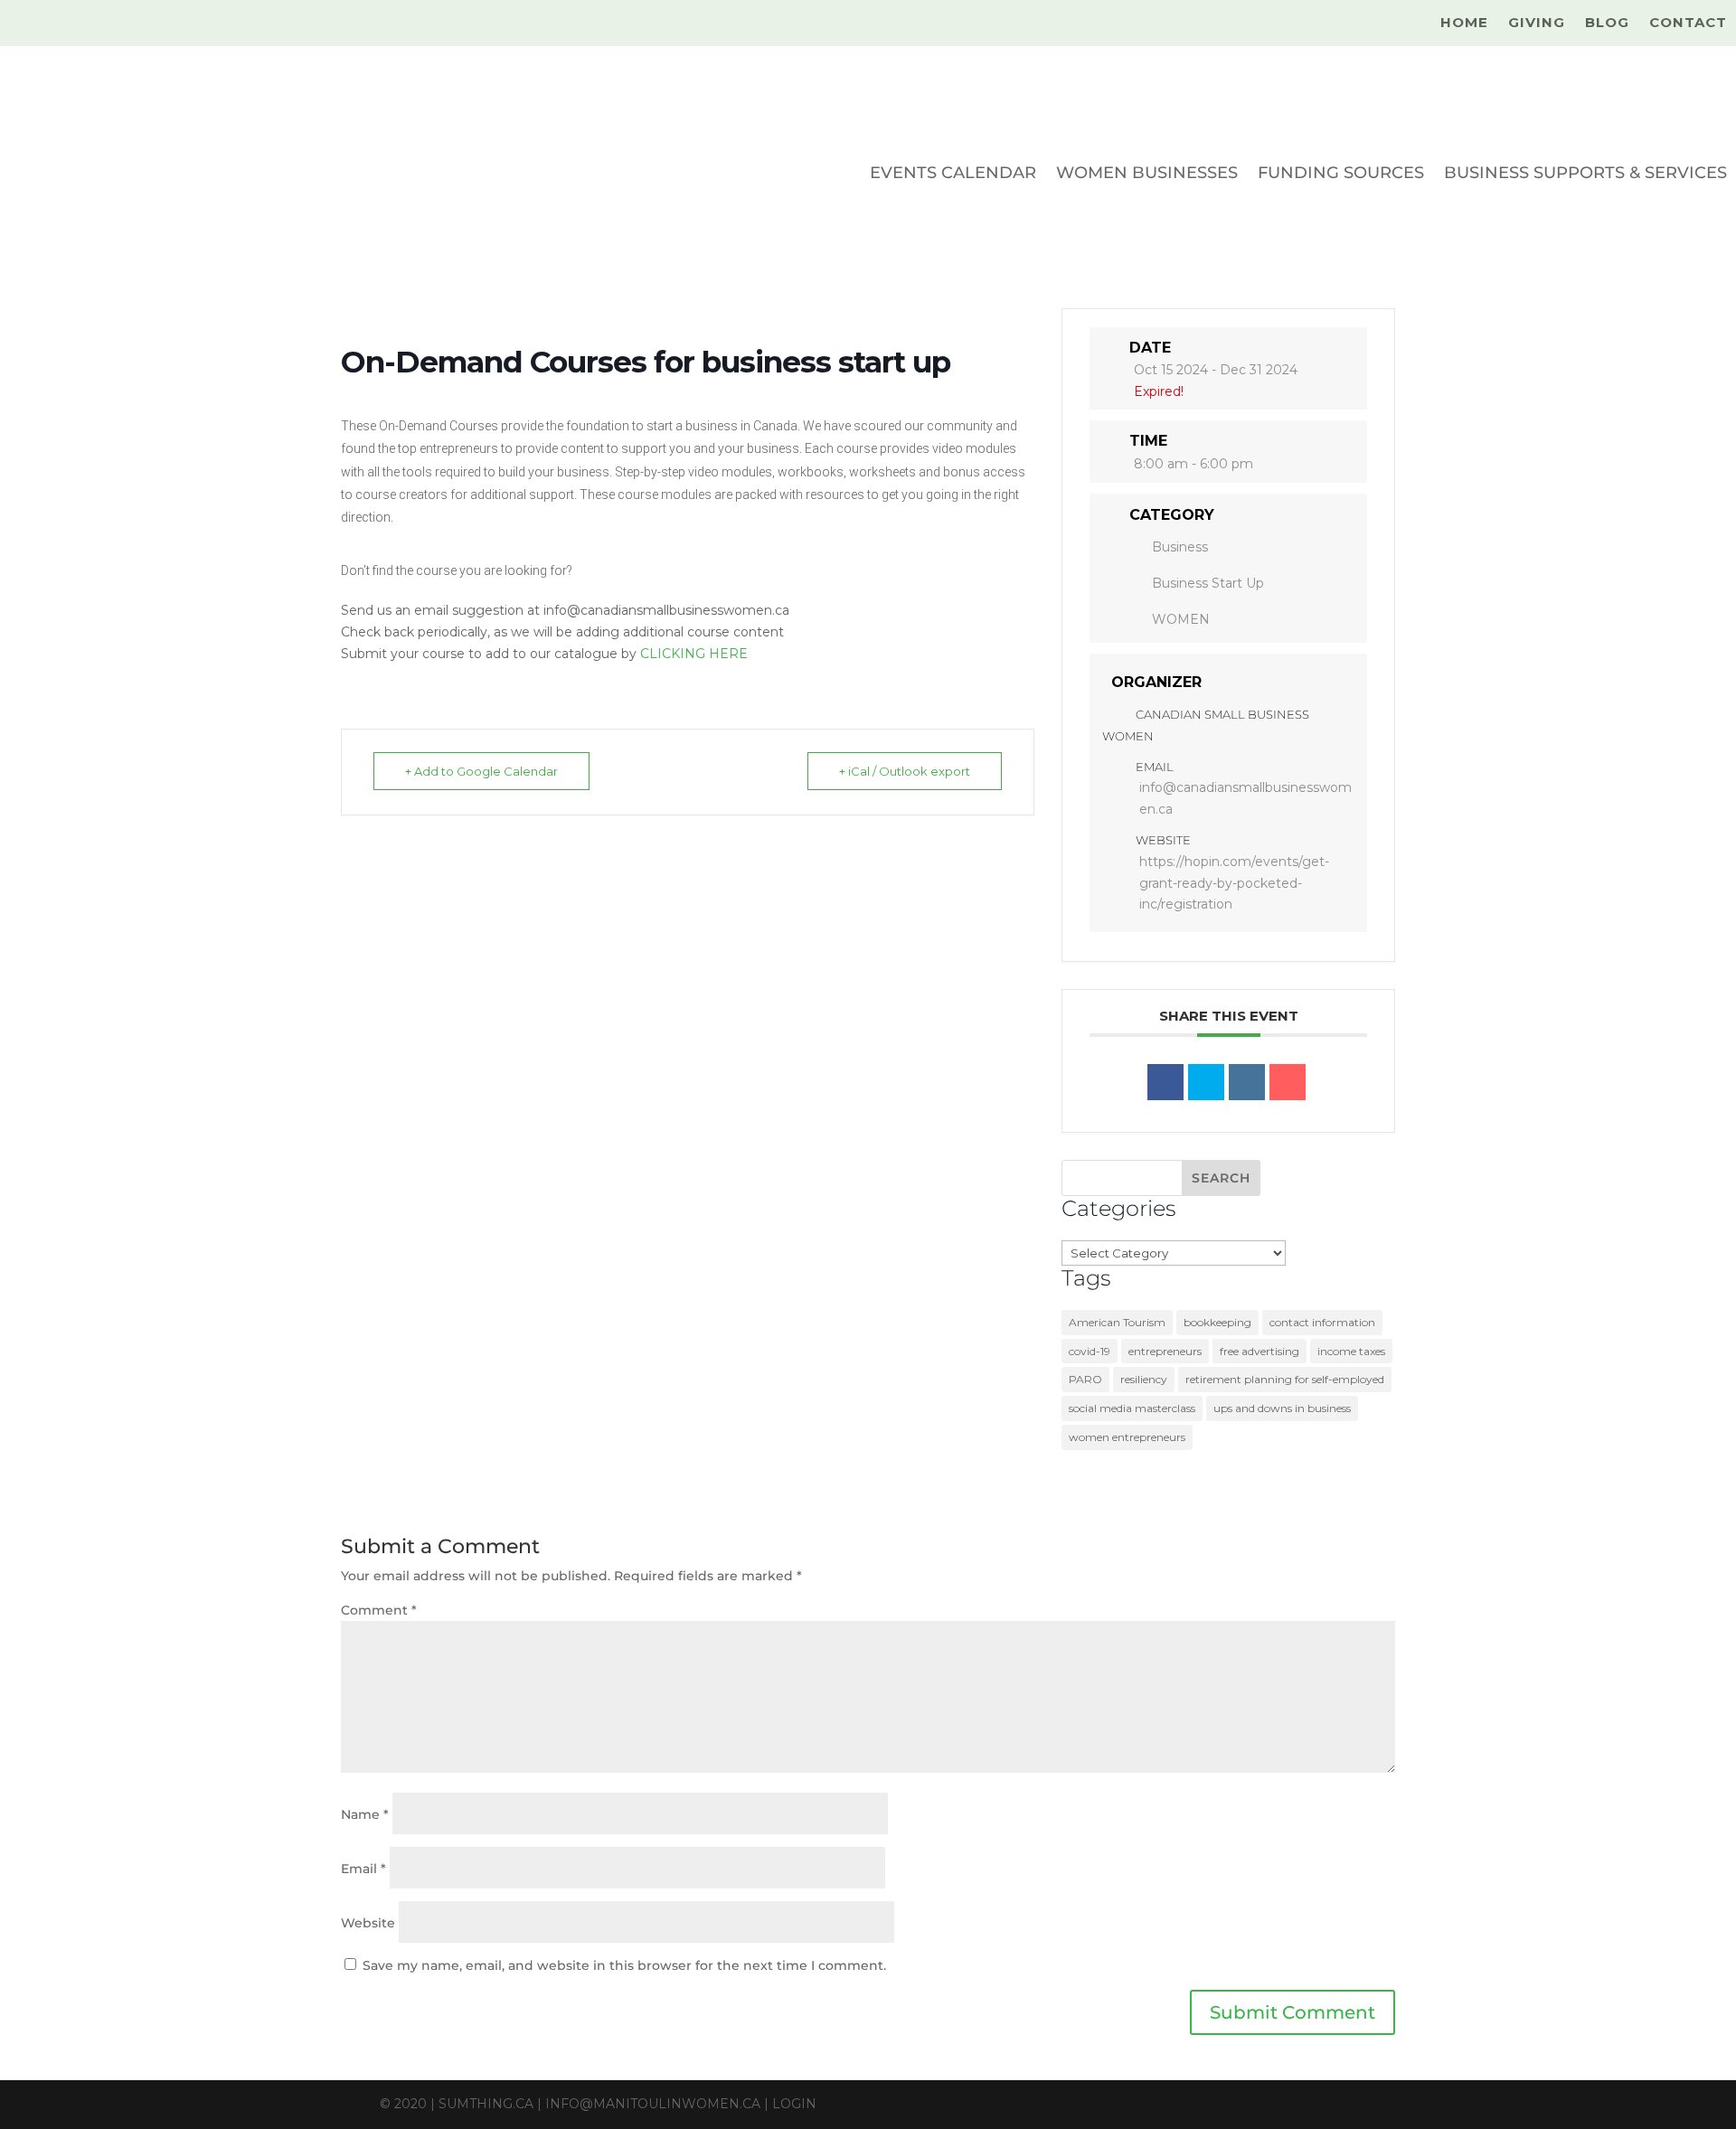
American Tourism (1117, 1322)
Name (365, 1814)
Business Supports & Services (1585, 173)
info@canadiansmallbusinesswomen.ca (1245, 798)
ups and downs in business (1282, 1408)
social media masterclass (1132, 1408)
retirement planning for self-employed (1285, 1379)
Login (794, 2104)
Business (1180, 547)
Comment (379, 1610)
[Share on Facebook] (1165, 1082)
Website (368, 1923)
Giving (1537, 24)
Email (363, 1869)
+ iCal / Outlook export (905, 771)
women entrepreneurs (1127, 1437)
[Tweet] (1206, 1082)
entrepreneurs (1165, 1351)
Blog (1607, 24)
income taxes (1351, 1351)
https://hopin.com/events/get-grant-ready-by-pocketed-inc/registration (1234, 883)
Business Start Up (1208, 583)
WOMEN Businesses (1147, 173)
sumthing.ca (486, 2104)
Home (1464, 24)
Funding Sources (1341, 173)
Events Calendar (953, 173)
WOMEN (1181, 619)
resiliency (1144, 1379)
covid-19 (1090, 1351)
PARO (1085, 1379)
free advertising (1260, 1351)
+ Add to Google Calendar (481, 771)
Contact (1688, 24)
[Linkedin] (1247, 1082)
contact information (1322, 1322)
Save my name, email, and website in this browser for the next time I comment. (624, 1965)
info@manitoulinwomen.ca (653, 2104)
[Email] (1288, 1082)
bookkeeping (1217, 1322)
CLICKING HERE (694, 654)
